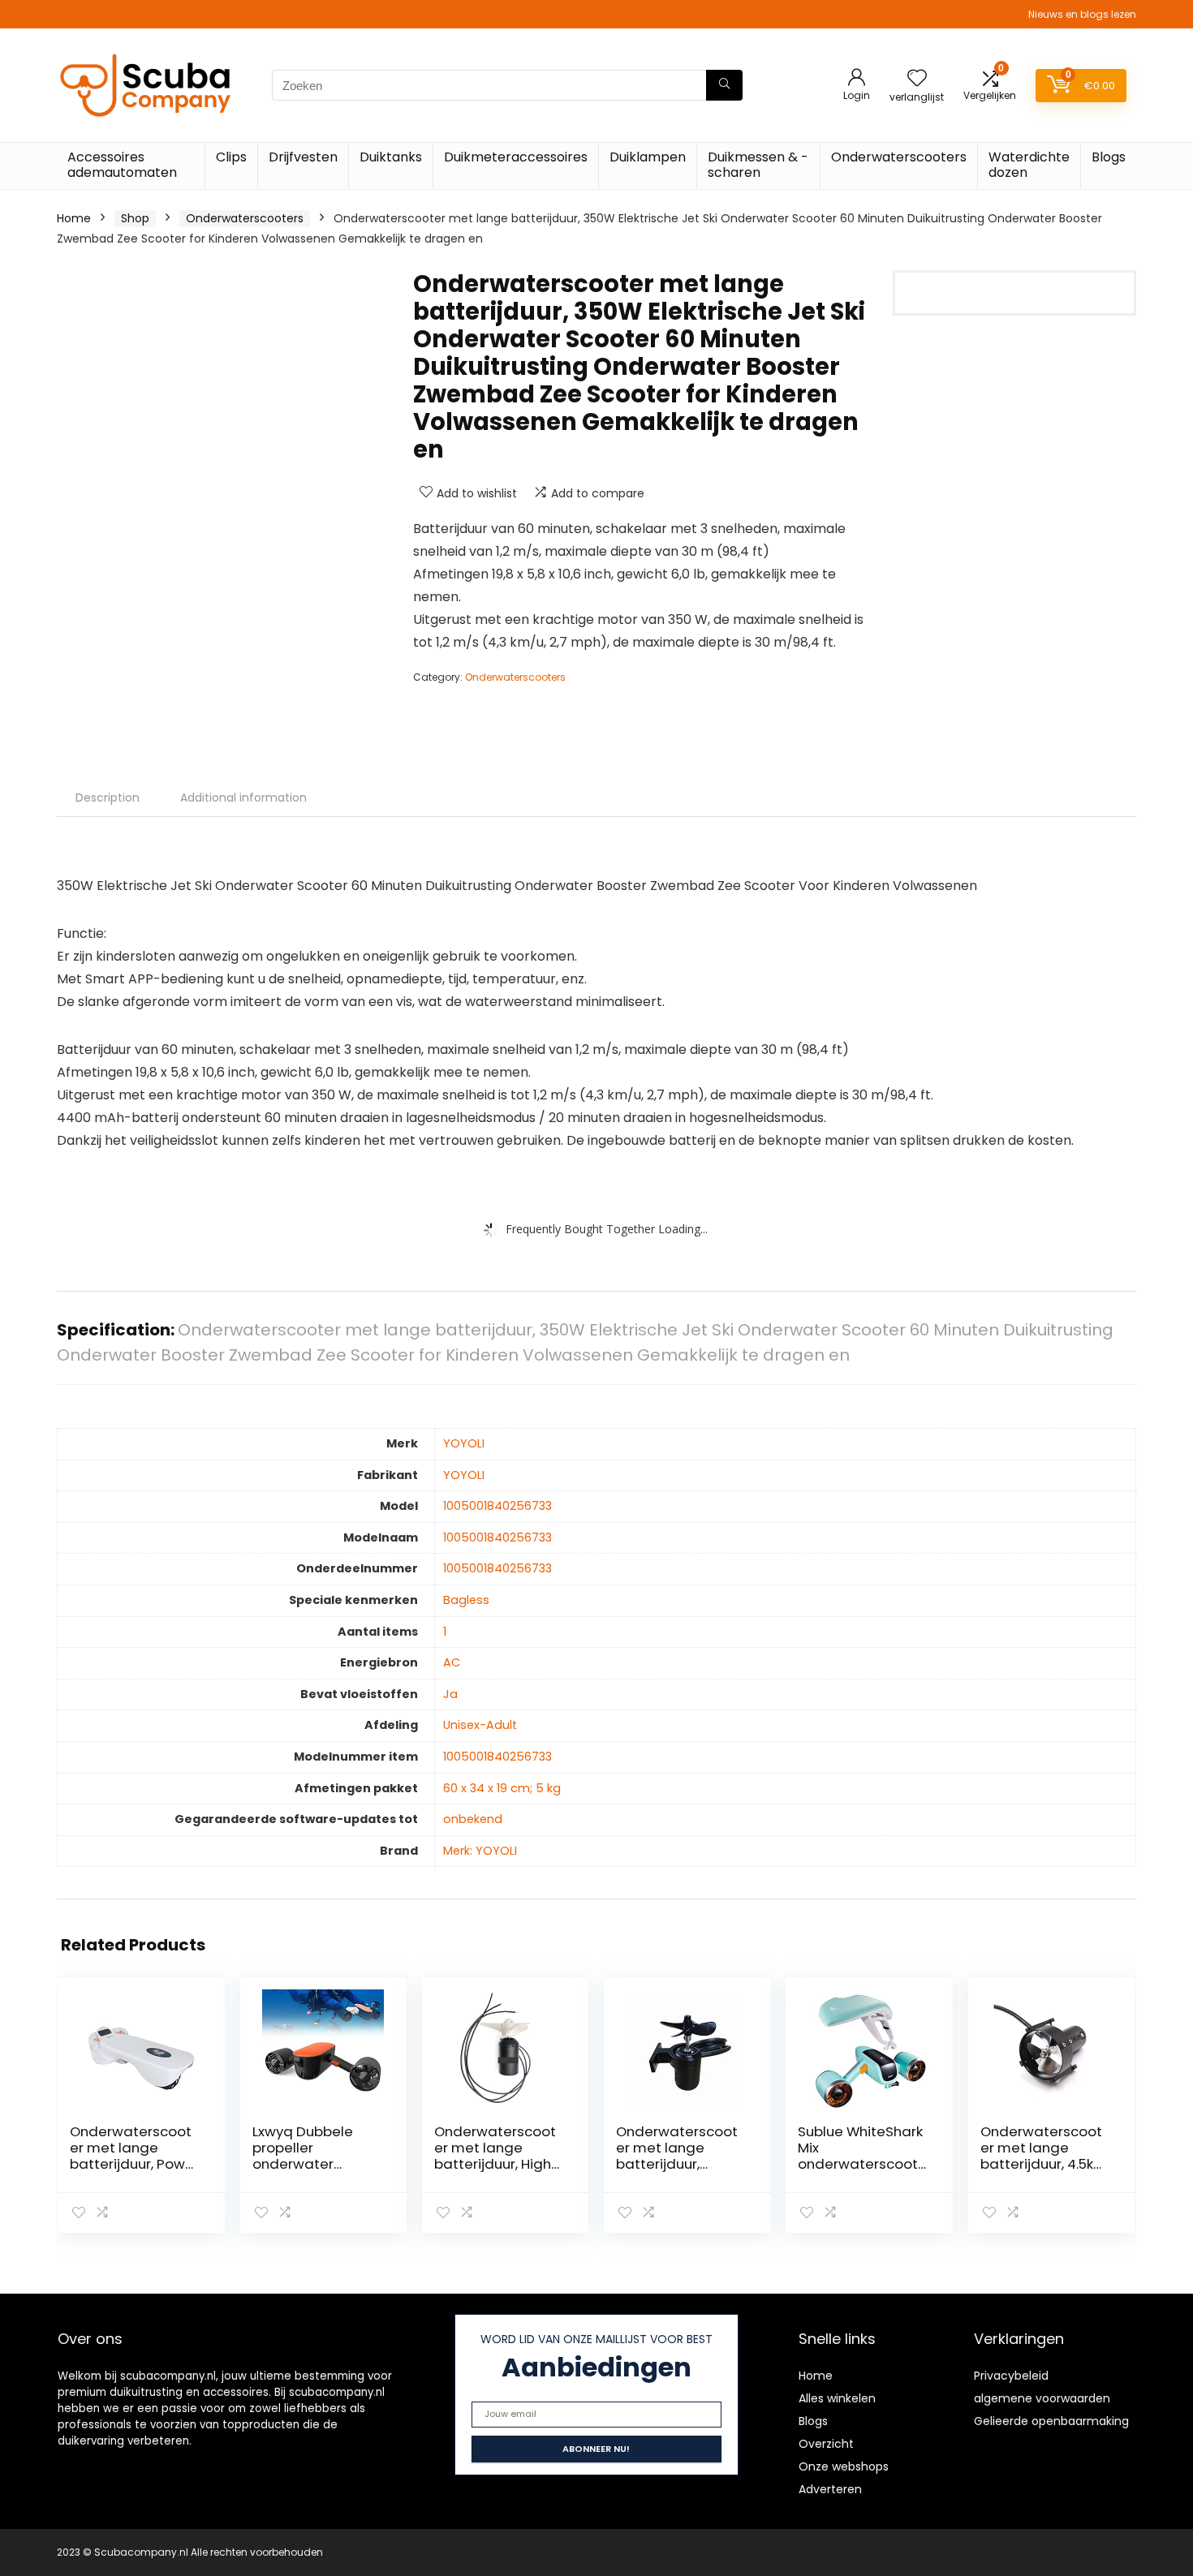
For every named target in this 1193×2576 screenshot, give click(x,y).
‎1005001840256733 (497, 1506)
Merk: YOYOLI (480, 1851)
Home (74, 218)
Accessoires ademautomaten (122, 165)
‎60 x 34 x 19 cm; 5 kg (502, 1788)
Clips (231, 157)
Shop (135, 218)
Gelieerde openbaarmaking (1051, 2421)
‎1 (445, 1632)
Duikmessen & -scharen (758, 165)
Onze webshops (844, 2466)
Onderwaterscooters (899, 157)
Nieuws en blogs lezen (1082, 14)
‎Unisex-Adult (480, 1725)
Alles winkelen (837, 2398)
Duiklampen (648, 157)
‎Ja (450, 1694)
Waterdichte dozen (1029, 165)
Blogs (1109, 157)
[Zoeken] (724, 85)
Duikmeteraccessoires (516, 157)
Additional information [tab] (243, 798)
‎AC (452, 1662)
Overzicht (826, 2444)
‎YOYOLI (464, 1443)
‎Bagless (466, 1600)
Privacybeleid (1011, 2376)
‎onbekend (473, 1819)
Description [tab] (108, 798)
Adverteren (830, 2489)
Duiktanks (391, 157)
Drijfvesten (303, 157)
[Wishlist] (917, 79)
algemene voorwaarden (1042, 2398)
